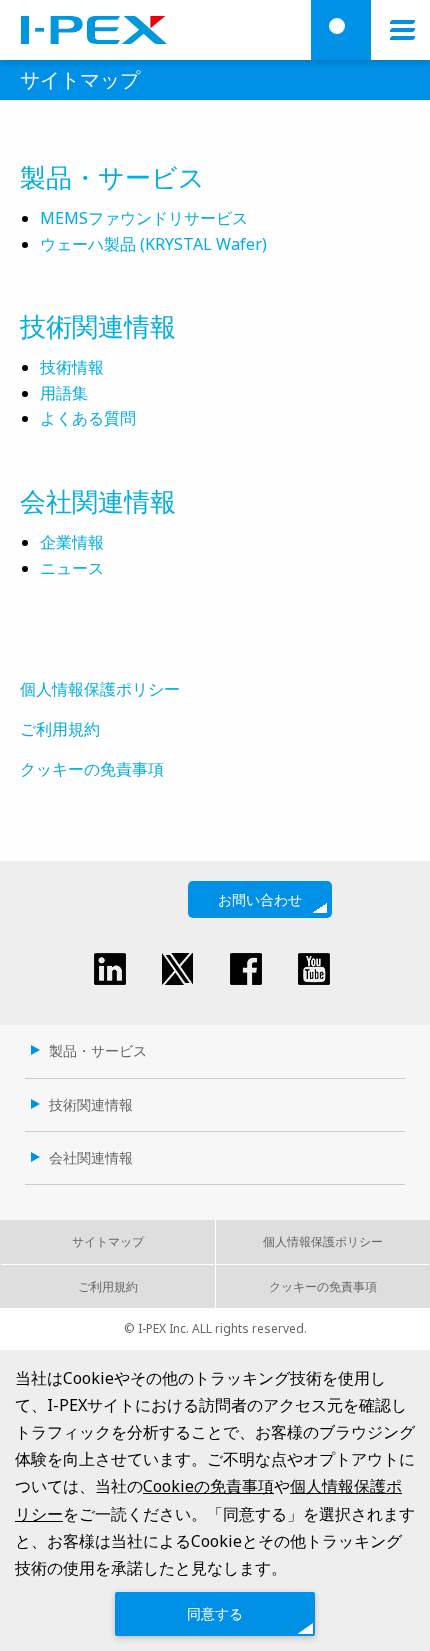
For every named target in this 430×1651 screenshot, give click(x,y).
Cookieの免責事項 (208, 1486)
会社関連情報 (98, 501)
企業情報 (72, 542)
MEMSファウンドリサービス (144, 218)
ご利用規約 (60, 729)
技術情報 (72, 367)
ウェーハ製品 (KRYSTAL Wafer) (153, 244)
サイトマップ (108, 1241)
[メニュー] (402, 30)
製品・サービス (112, 177)
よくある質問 (88, 418)
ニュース (72, 568)
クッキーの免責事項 (92, 769)
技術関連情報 (98, 326)
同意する (215, 1613)
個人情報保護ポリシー (100, 689)
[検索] (341, 30)
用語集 (64, 393)
